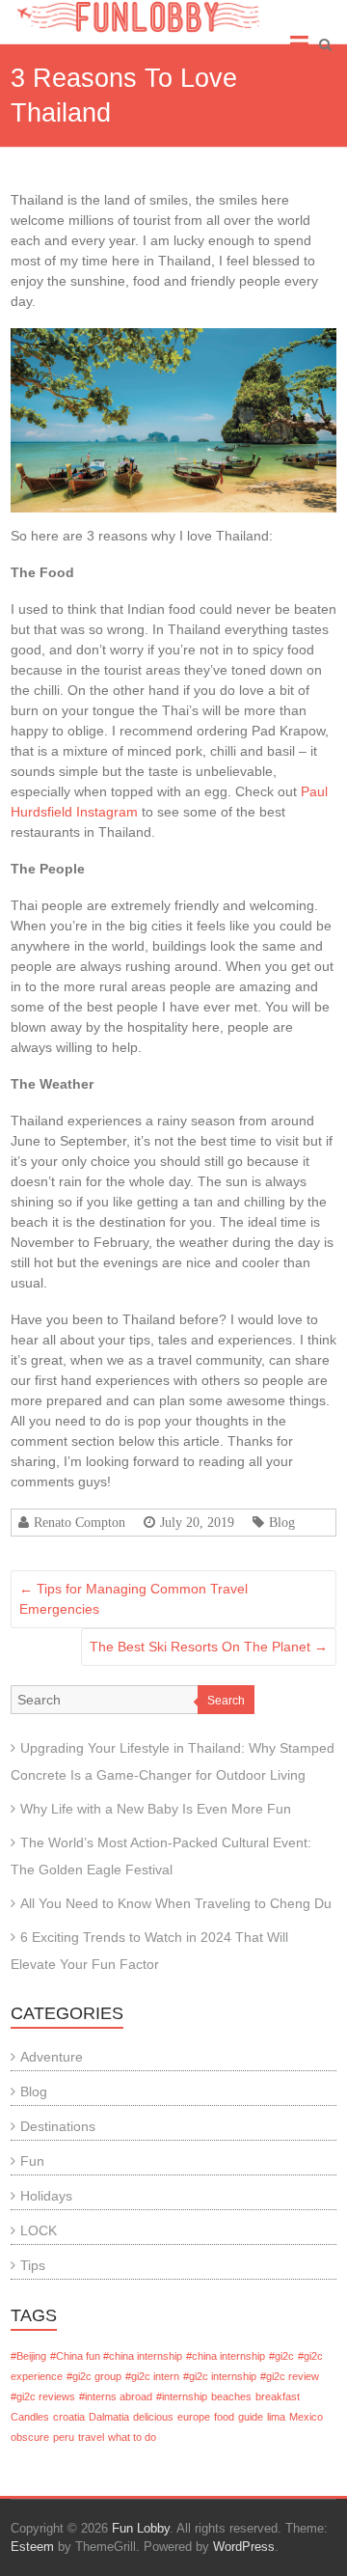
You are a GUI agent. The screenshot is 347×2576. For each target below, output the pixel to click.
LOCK (39, 2230)
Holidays (46, 2196)
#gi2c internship (220, 2376)
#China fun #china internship (116, 2356)
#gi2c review (290, 2376)
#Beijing (28, 2356)
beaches (231, 2396)
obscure (30, 2437)
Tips (33, 2265)
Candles (30, 2417)
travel (91, 2437)
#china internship (226, 2356)
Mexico (306, 2417)
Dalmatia (109, 2417)
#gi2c (281, 2356)
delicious (153, 2417)
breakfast (278, 2396)
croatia (69, 2417)
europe (194, 2417)
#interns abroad (116, 2396)
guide (251, 2417)
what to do (132, 2437)
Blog (282, 1522)
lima (276, 2417)
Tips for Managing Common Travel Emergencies (133, 1599)
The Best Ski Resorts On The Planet (209, 1647)
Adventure (52, 2057)
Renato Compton (80, 1522)
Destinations (58, 2126)
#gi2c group (94, 2376)
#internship (182, 2396)
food (224, 2417)
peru (64, 2437)
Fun (32, 2161)
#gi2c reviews (43, 2396)
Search (226, 1701)
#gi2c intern (152, 2376)
